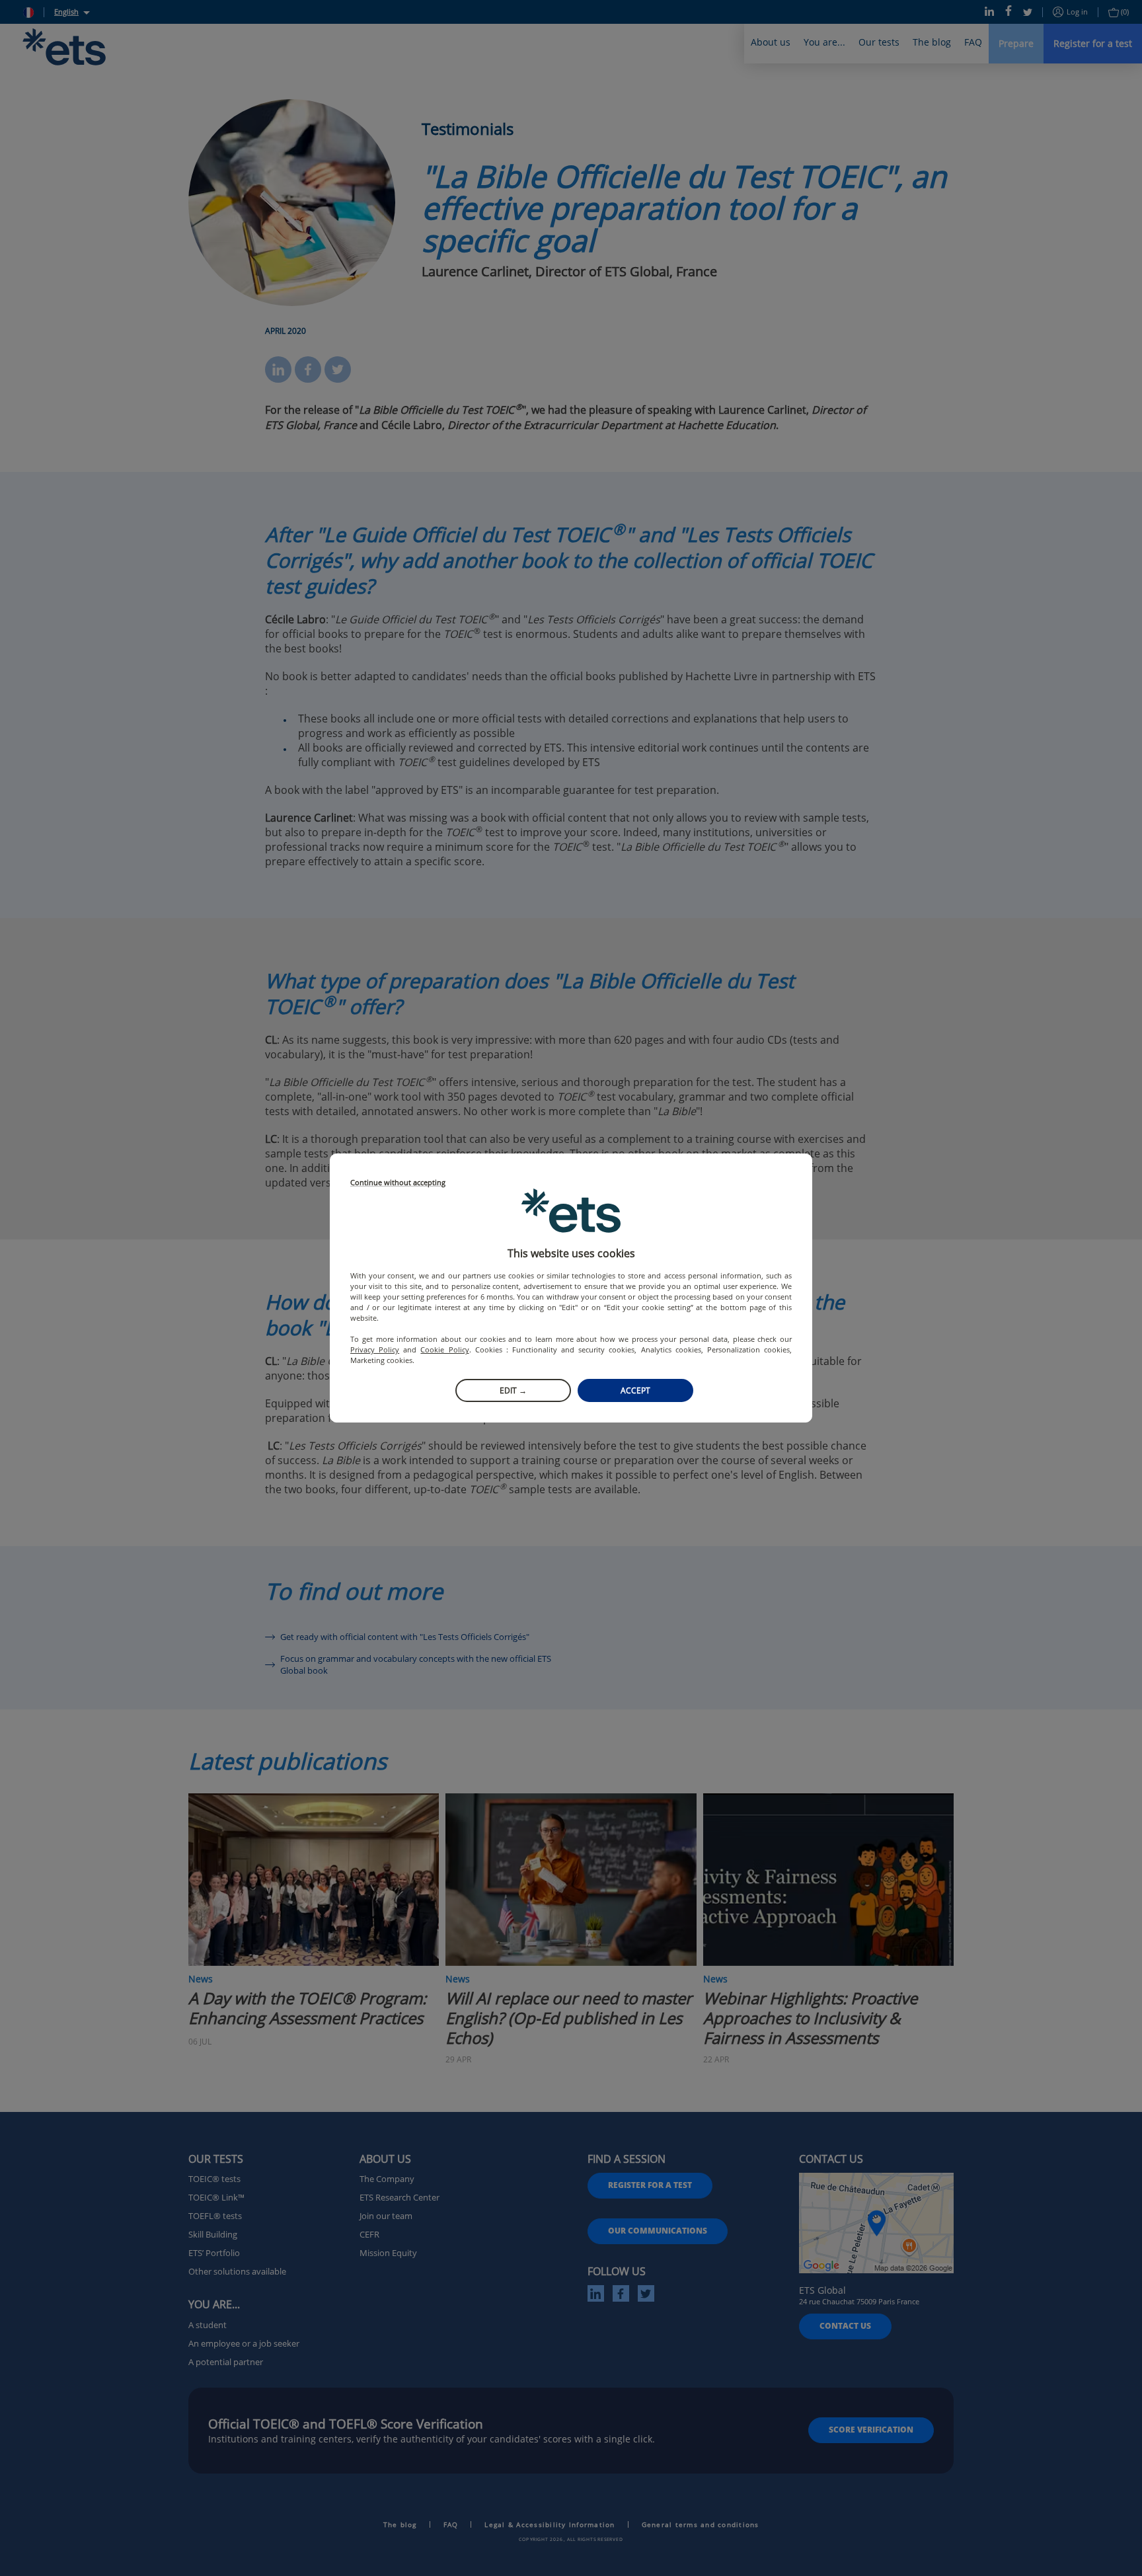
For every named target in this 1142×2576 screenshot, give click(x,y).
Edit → (513, 1390)
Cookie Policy (444, 1349)
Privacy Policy (375, 1349)
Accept (635, 1390)
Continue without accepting (398, 1183)
